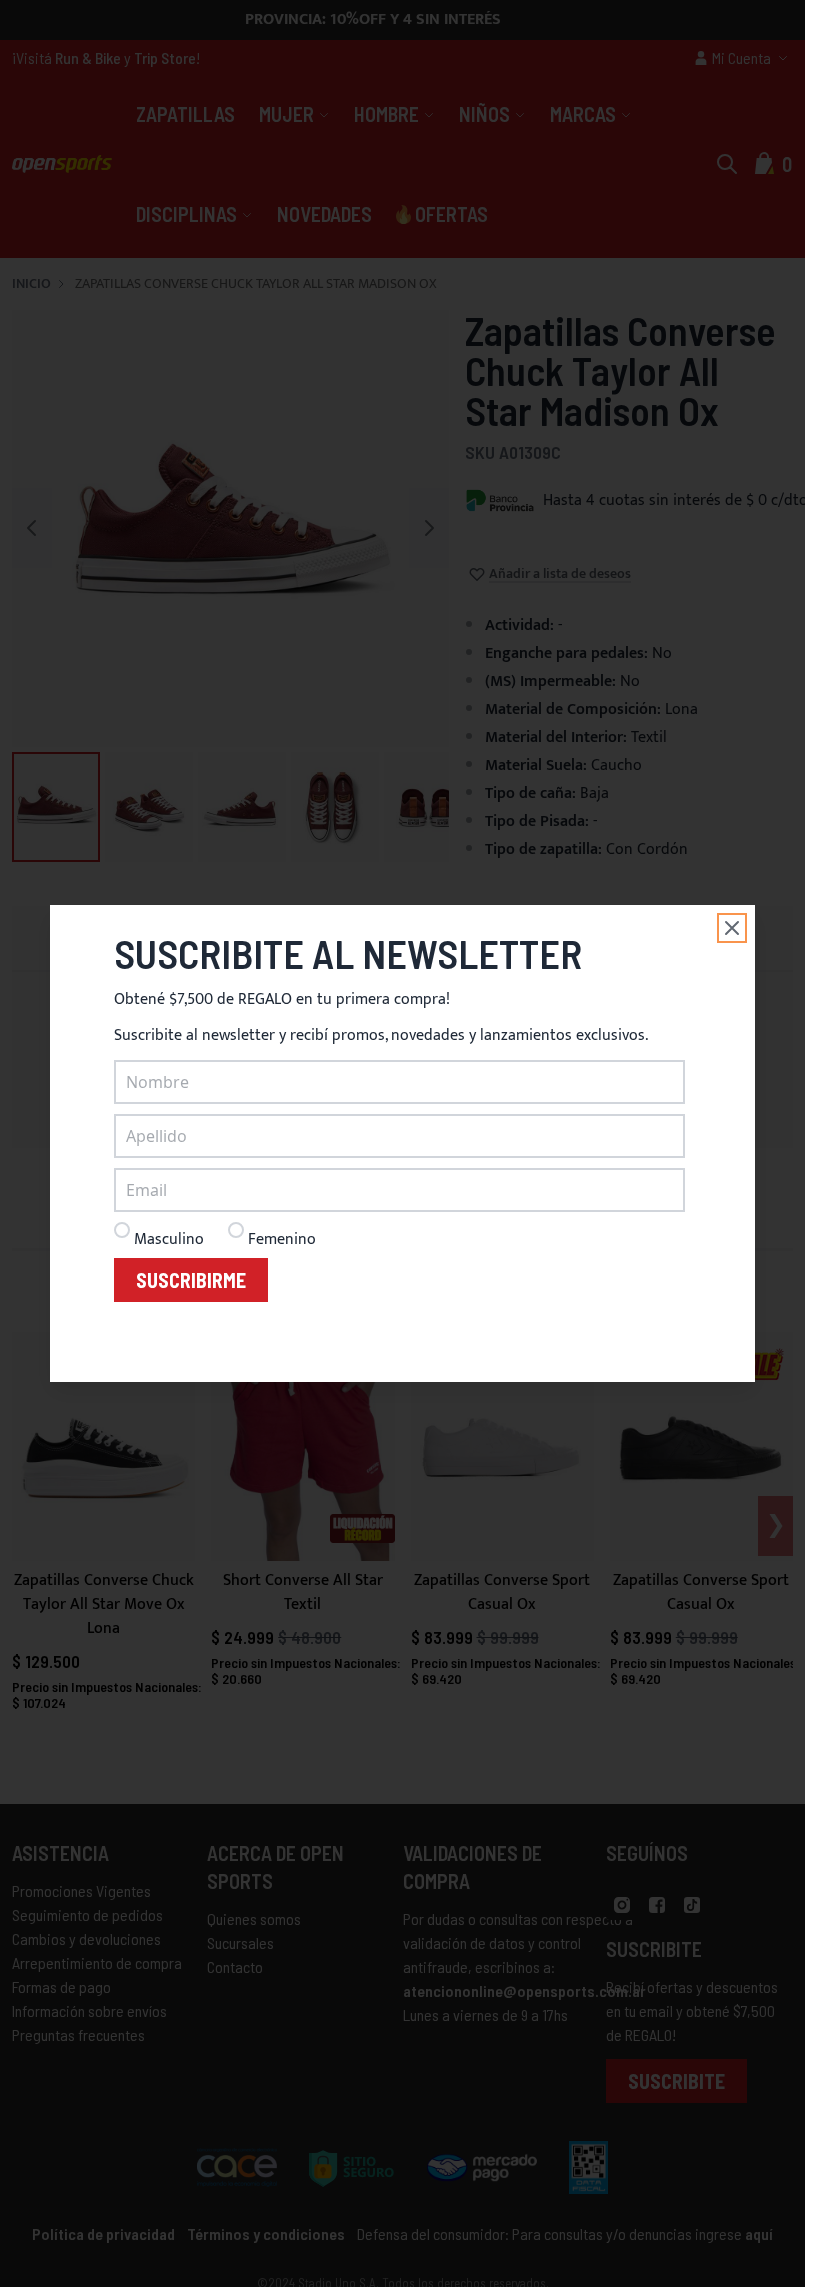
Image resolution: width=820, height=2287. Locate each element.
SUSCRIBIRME (191, 1280)
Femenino (282, 1239)
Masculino (169, 1239)
